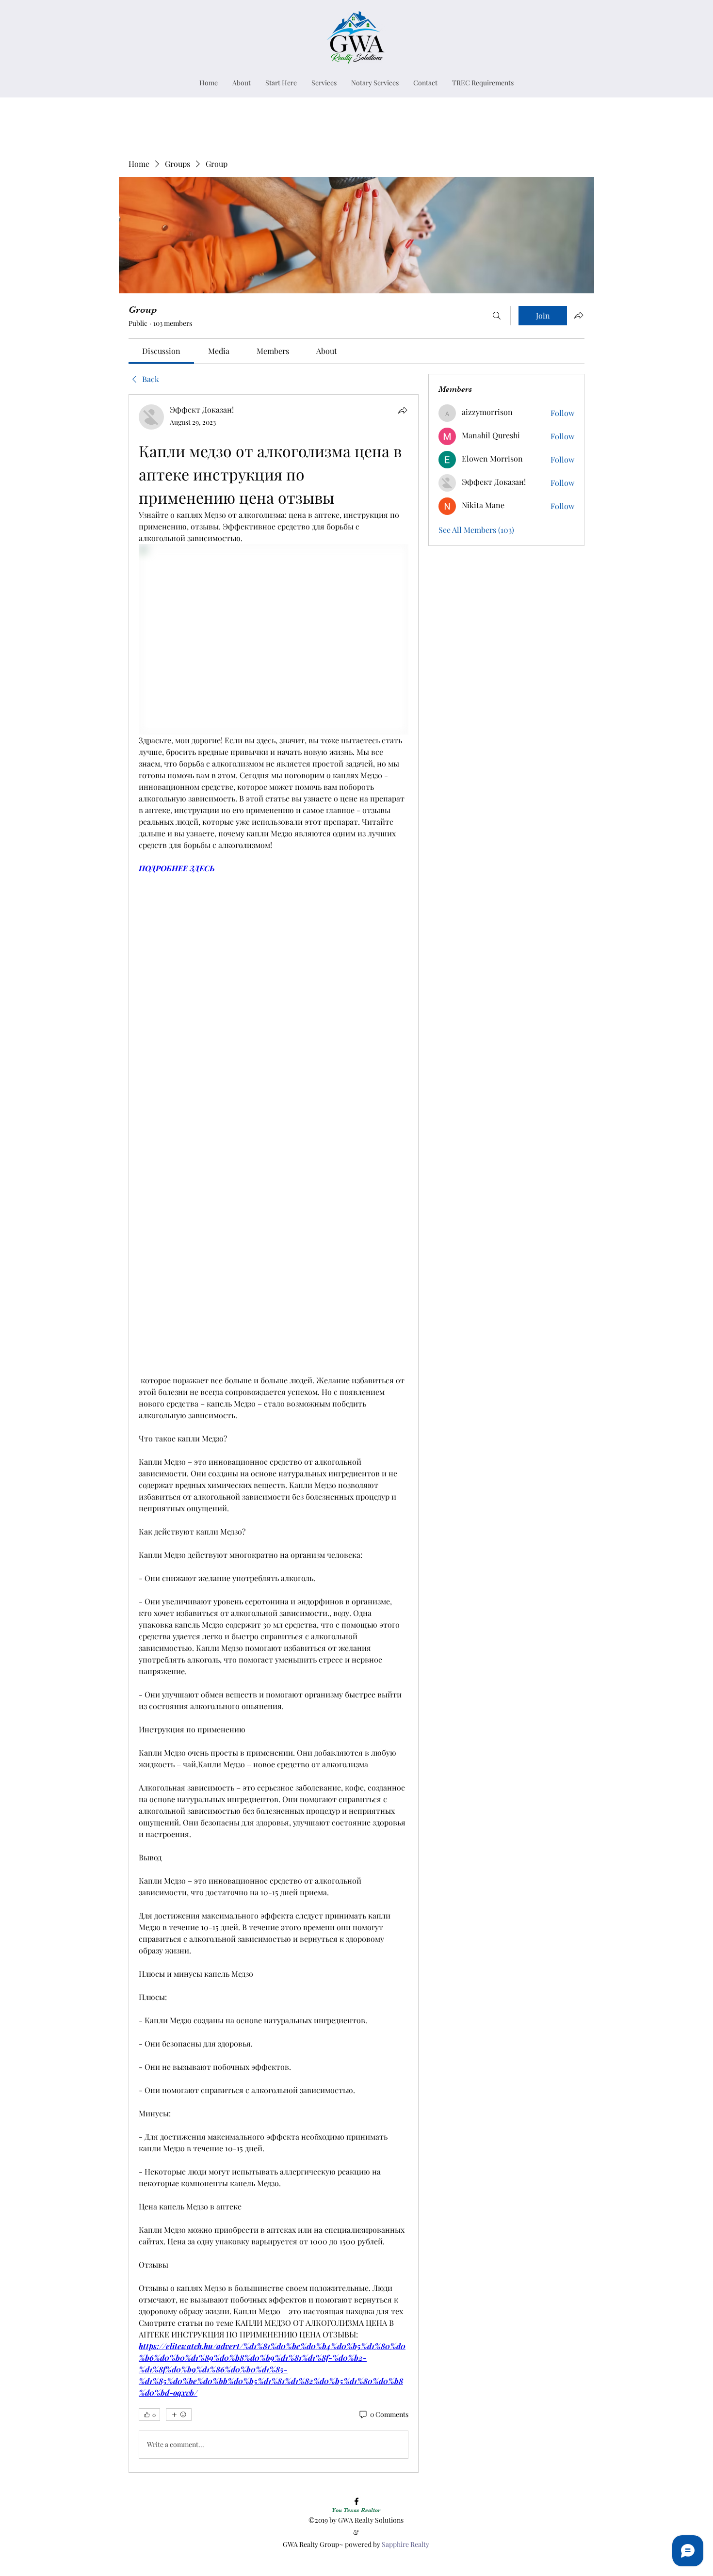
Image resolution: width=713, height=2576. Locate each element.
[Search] (497, 316)
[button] (324, 83)
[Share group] (579, 315)
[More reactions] (179, 2415)
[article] (274, 1433)
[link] (161, 351)
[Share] (403, 410)
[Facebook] (356, 2501)
